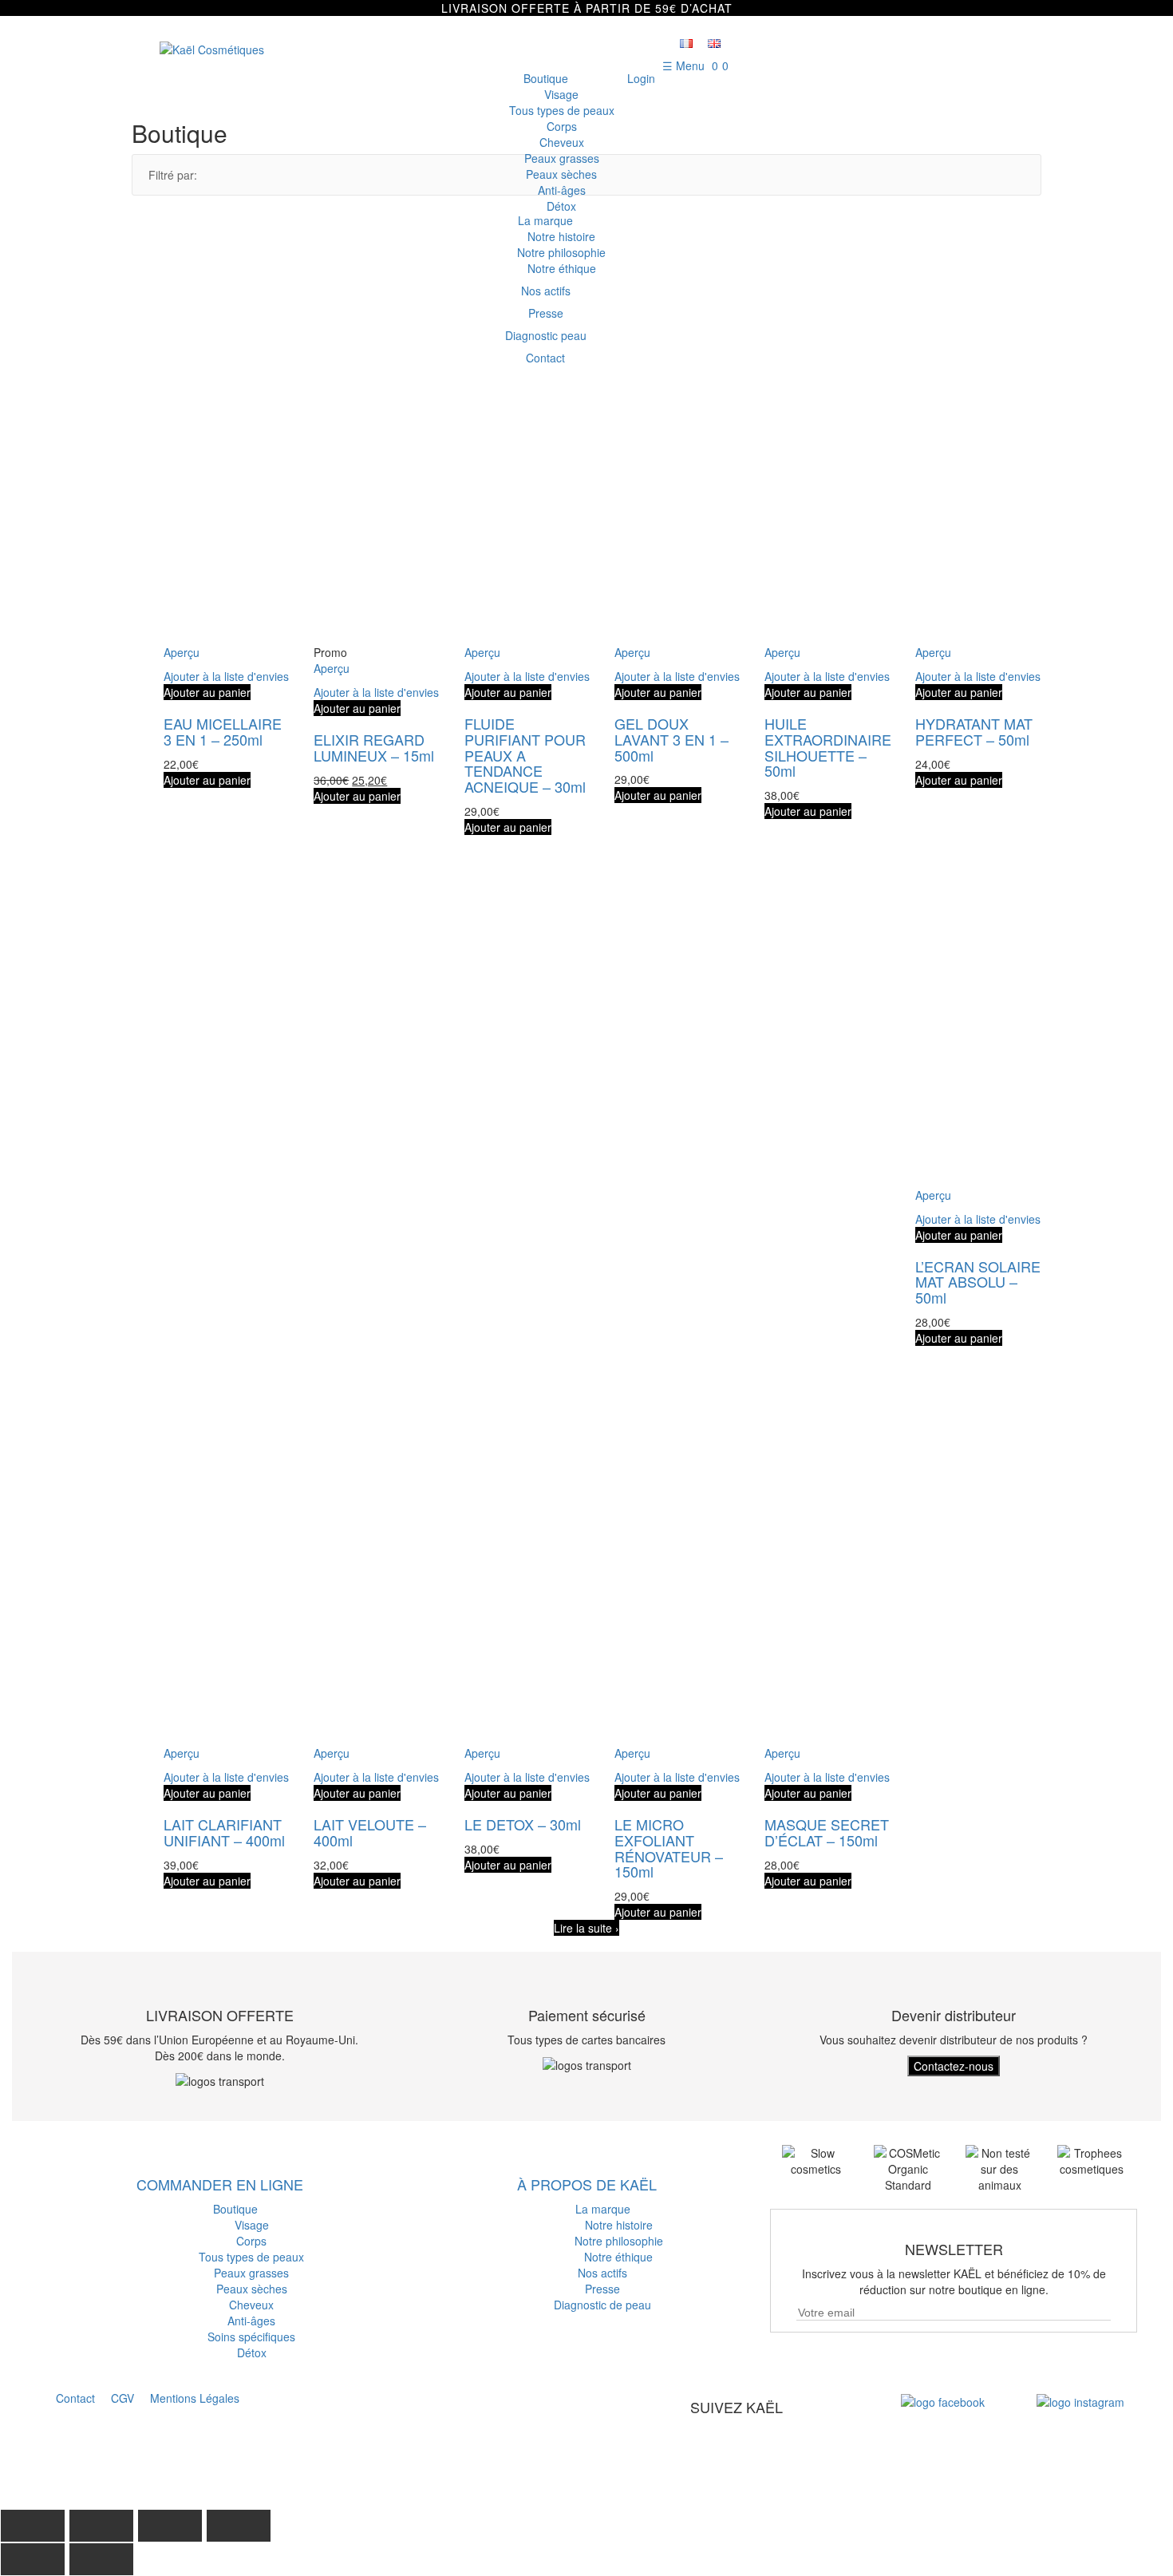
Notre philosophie (619, 2241)
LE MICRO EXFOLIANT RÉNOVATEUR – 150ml (669, 1848)
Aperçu (182, 652)
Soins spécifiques (251, 2337)
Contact (75, 2398)
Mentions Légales (195, 2398)
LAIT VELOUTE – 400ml (370, 1832)
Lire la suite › (586, 1928)
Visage (561, 94)
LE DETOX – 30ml (523, 1824)
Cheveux (562, 142)
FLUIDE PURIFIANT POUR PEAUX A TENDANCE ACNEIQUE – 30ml (525, 755)
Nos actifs (602, 2273)
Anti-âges (562, 190)
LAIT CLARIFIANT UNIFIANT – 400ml (224, 1832)
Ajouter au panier (207, 692)
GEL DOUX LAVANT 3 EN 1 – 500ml (671, 739)
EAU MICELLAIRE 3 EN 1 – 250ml (223, 731)
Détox (561, 206)
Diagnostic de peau (602, 2305)
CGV (122, 2398)
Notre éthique (618, 2257)
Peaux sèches (561, 174)
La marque (603, 2209)
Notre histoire (619, 2225)
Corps (562, 126)
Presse (602, 2289)
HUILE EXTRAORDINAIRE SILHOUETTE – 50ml (828, 747)
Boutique (546, 78)
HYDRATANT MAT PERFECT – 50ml (974, 731)
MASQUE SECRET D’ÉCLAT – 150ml (827, 1832)
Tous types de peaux (562, 110)
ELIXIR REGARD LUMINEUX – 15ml (374, 747)
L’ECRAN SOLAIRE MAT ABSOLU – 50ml (978, 1282)
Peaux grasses (562, 158)
